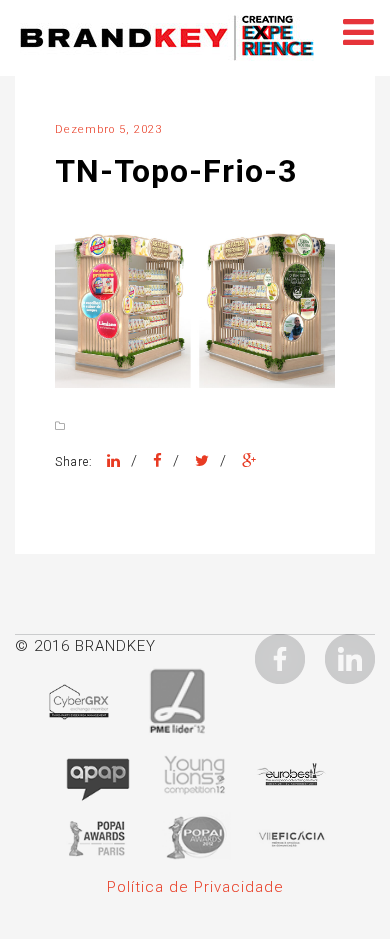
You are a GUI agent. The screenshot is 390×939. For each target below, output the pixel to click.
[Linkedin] (350, 658)
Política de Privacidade (195, 887)
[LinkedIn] (114, 461)
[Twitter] (202, 461)
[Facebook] (158, 461)
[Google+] (249, 461)
